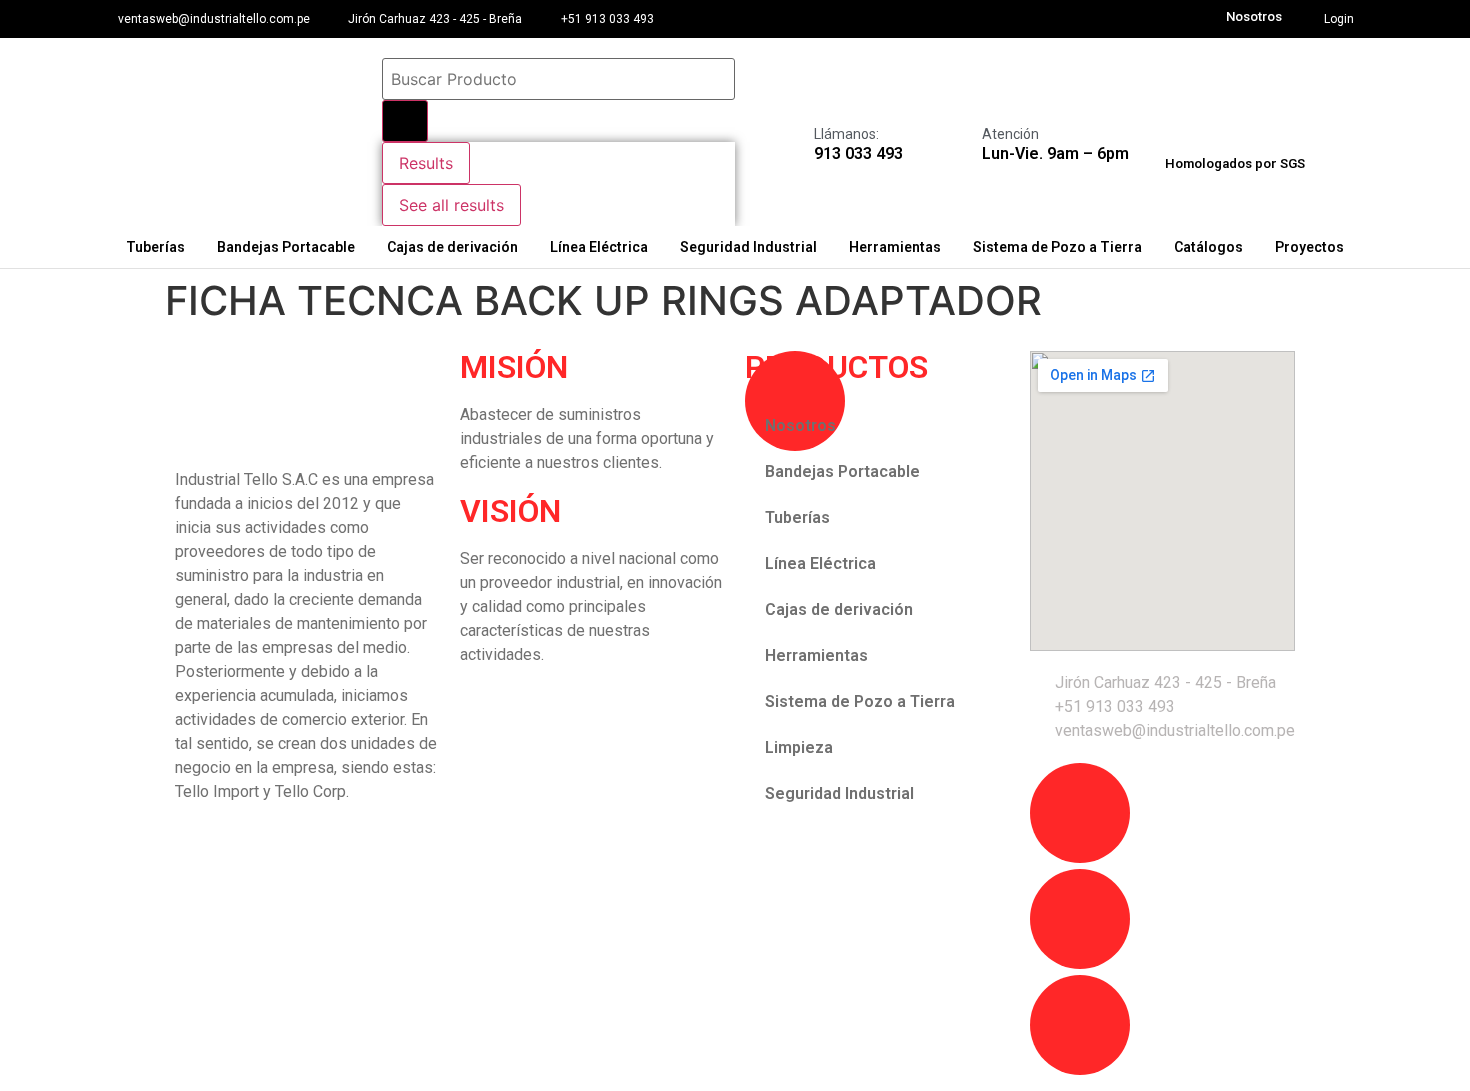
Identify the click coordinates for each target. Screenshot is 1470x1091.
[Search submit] (405, 121)
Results (426, 163)
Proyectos (1309, 247)
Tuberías (155, 247)
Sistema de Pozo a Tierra (1057, 247)
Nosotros (1254, 16)
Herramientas (895, 247)
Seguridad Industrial (748, 247)
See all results (451, 205)
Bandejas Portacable (286, 247)
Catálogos (1208, 247)
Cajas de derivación (452, 247)
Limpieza (799, 747)
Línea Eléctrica (599, 247)
